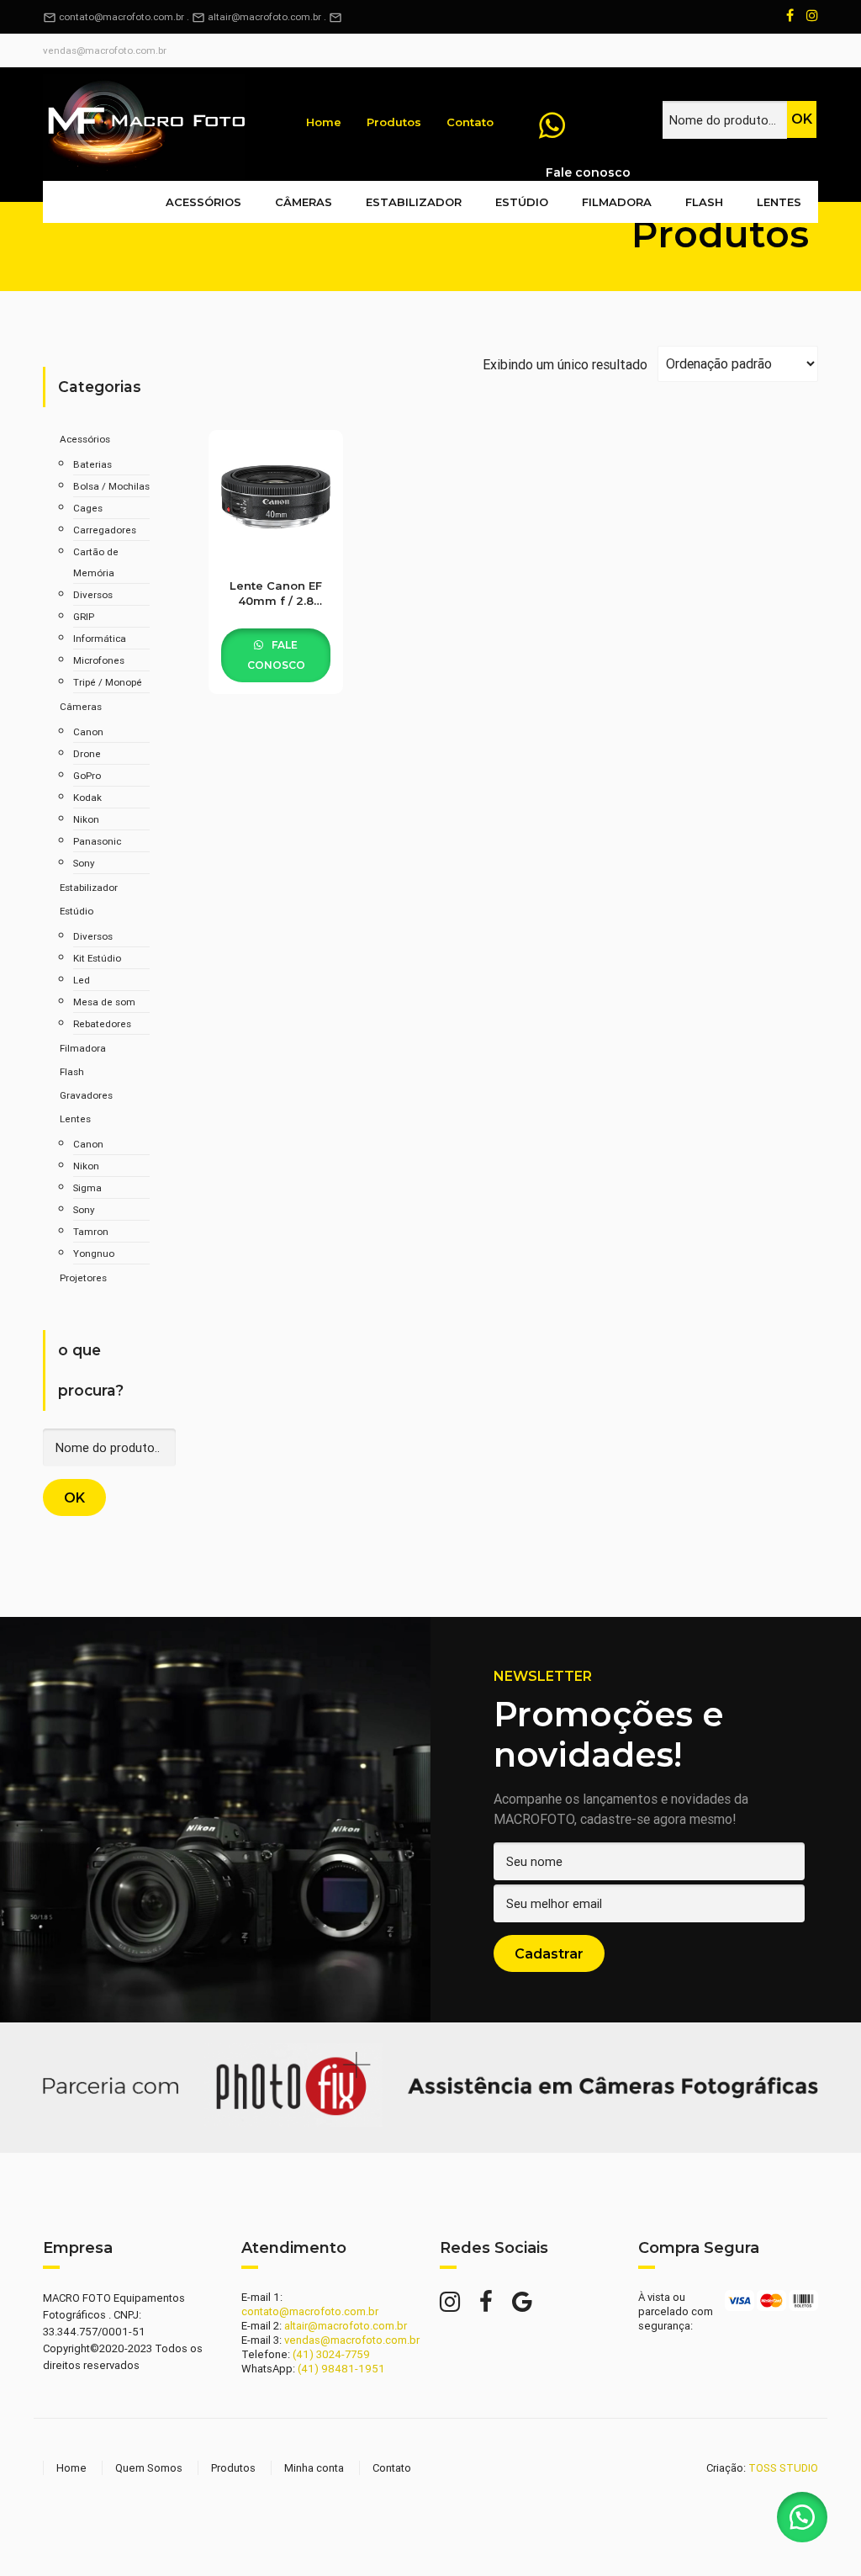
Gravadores (86, 1095)
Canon (88, 731)
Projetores (83, 1277)
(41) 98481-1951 (341, 2369)
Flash (704, 202)
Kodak (87, 797)
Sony (84, 863)
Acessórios (203, 202)
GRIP (84, 616)
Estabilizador (414, 202)
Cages (88, 508)
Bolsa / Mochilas (111, 486)
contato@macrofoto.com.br (114, 16)
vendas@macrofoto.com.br (105, 50)
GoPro (87, 775)
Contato (470, 122)
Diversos (93, 594)
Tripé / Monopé (108, 682)
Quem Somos (149, 2468)
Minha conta (314, 2468)
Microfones (99, 660)
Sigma (87, 1187)
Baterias (92, 464)
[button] (802, 2517)
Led (82, 980)
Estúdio (522, 202)
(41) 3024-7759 (331, 2354)
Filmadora (617, 202)
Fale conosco (276, 655)
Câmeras (304, 202)
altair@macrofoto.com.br (264, 16)
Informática (100, 638)
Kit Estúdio (97, 958)
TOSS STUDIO (783, 2468)
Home (324, 122)
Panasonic (97, 841)
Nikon (86, 819)
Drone (87, 753)
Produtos (394, 122)
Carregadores (105, 530)
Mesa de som (104, 1002)
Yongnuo (94, 1253)
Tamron (91, 1231)
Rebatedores (102, 1023)
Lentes (779, 202)
